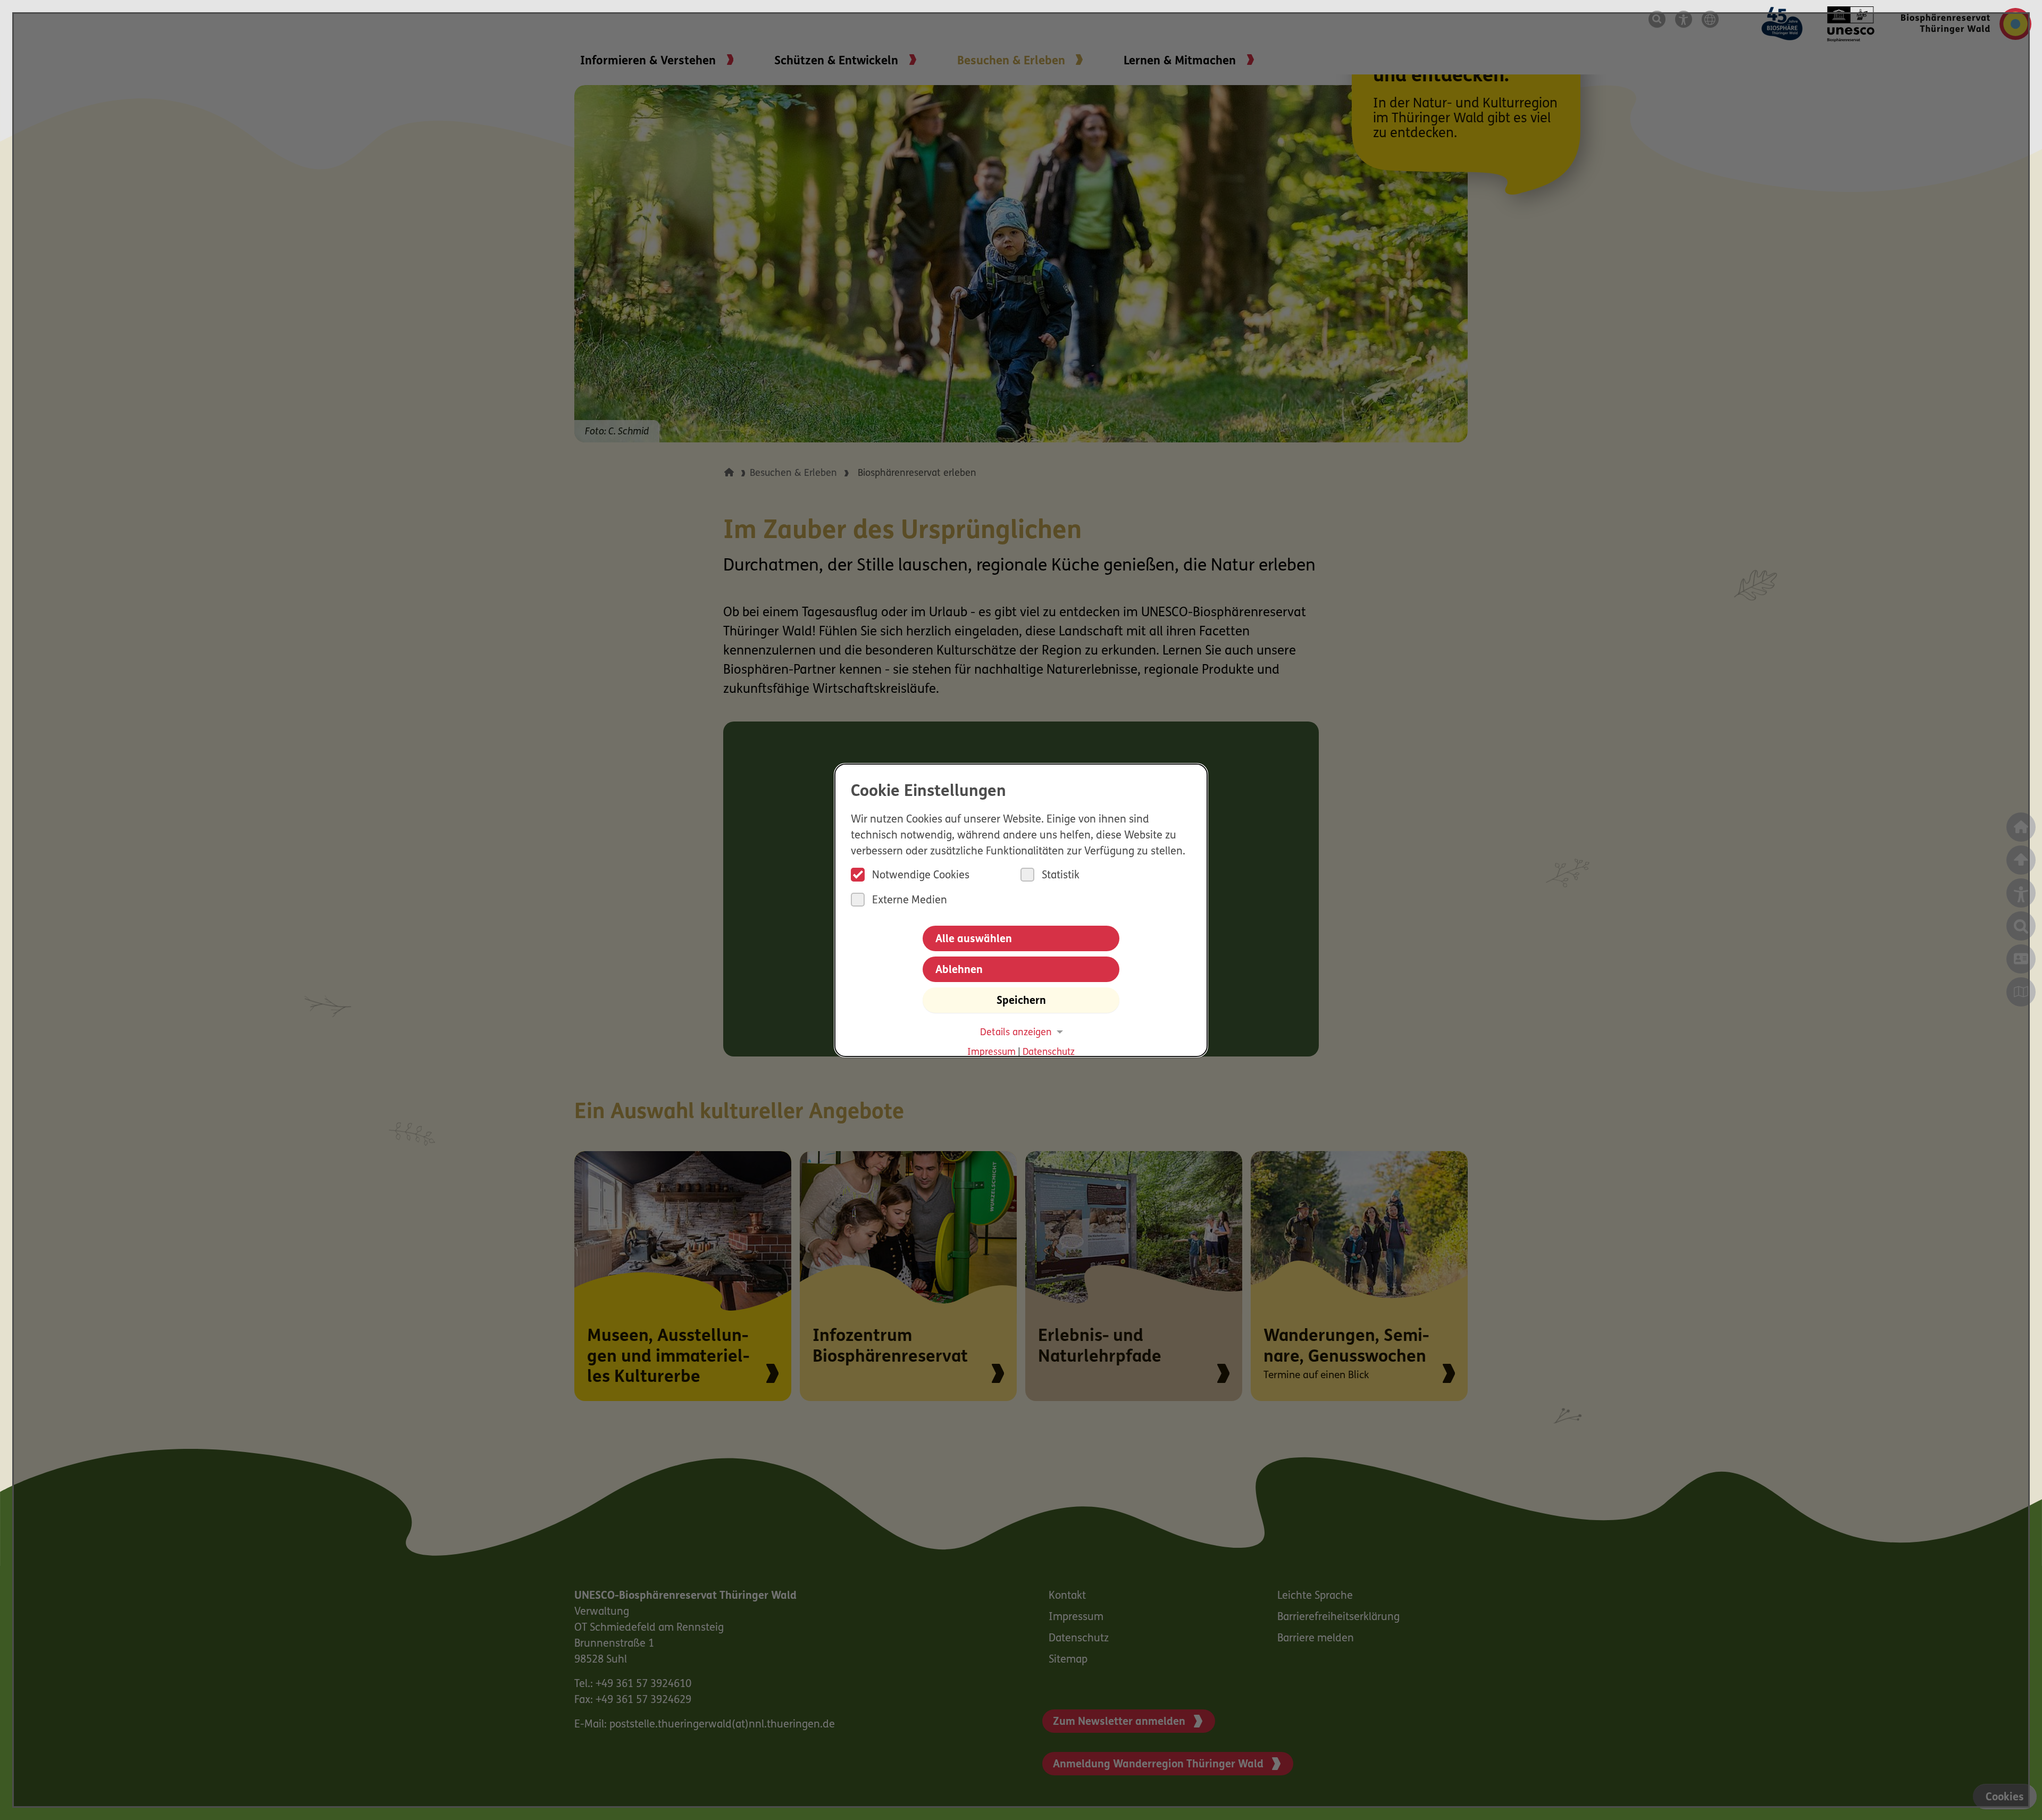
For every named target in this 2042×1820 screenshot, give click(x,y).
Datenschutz (1049, 1052)
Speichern (1021, 1001)
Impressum (991, 1052)
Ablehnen (959, 970)
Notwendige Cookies (921, 876)
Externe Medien (910, 901)
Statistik (1061, 876)
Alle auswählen (974, 940)
